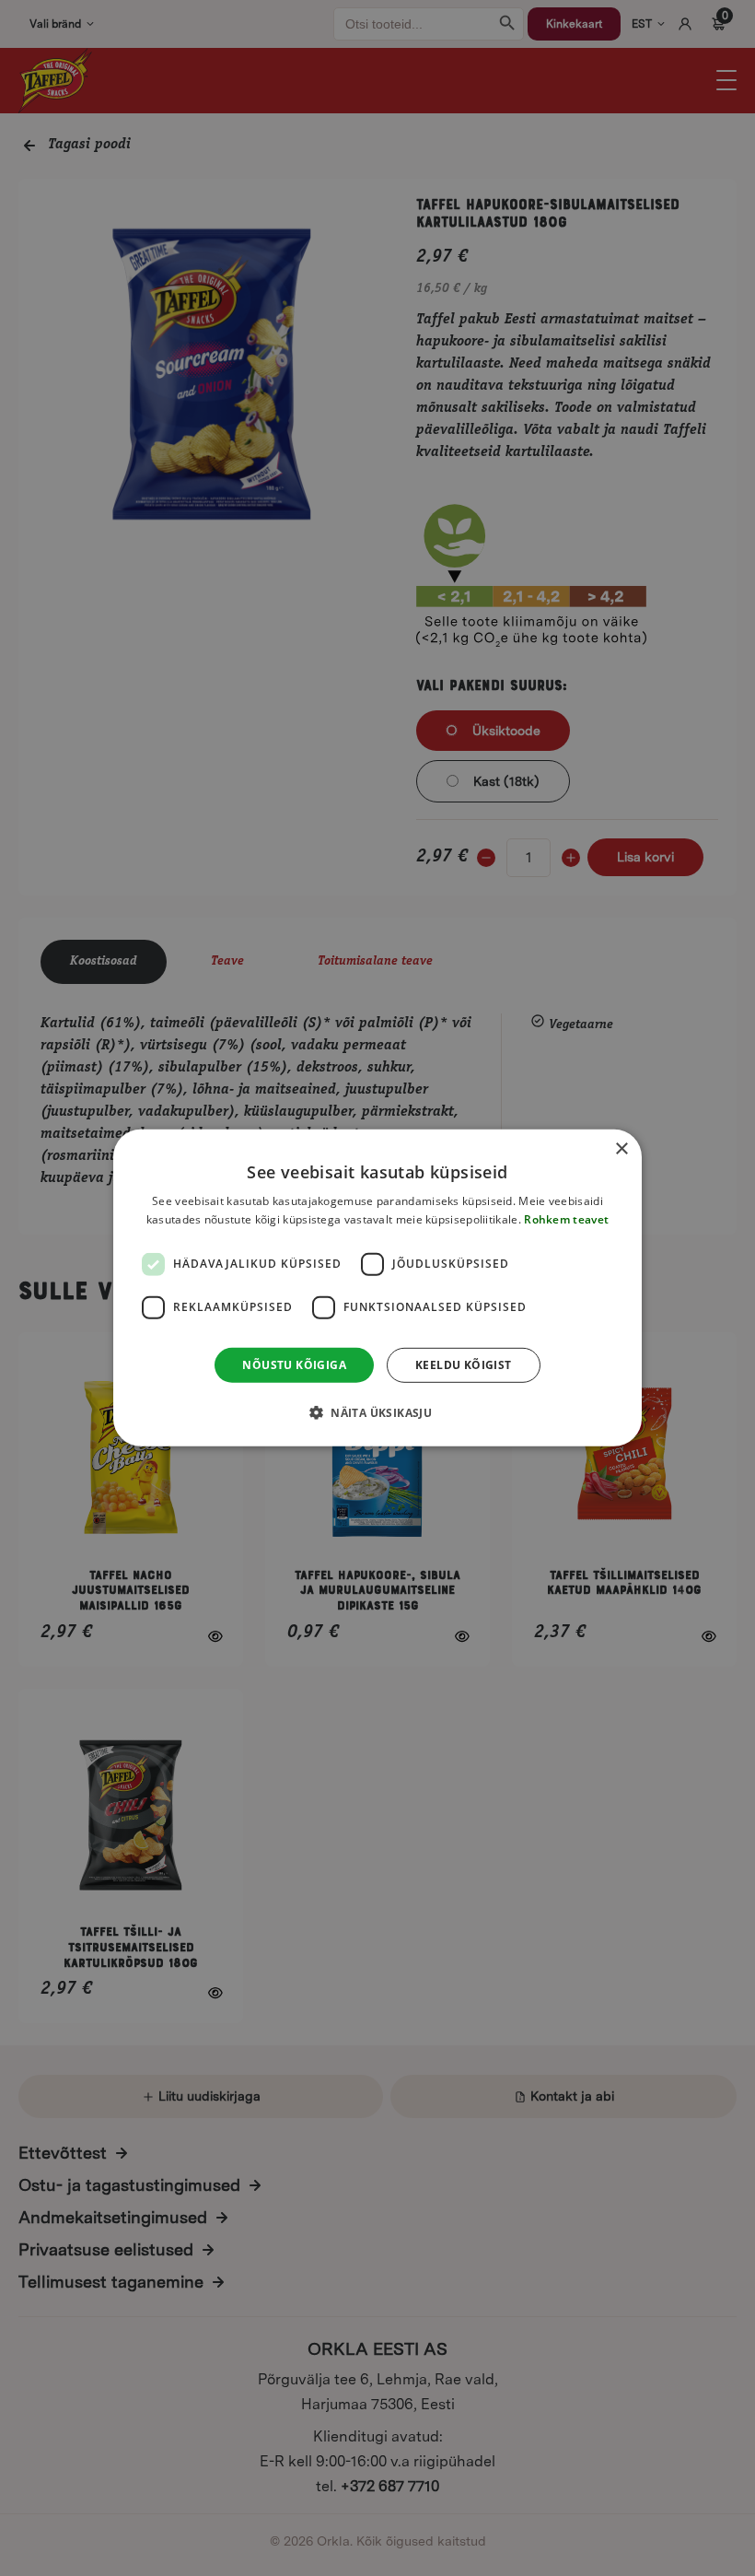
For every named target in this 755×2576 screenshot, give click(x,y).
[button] (377, 1412)
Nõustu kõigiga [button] (294, 1365)
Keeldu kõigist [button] (464, 1365)
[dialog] (377, 1288)
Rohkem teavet (566, 1219)
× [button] (621, 1149)
